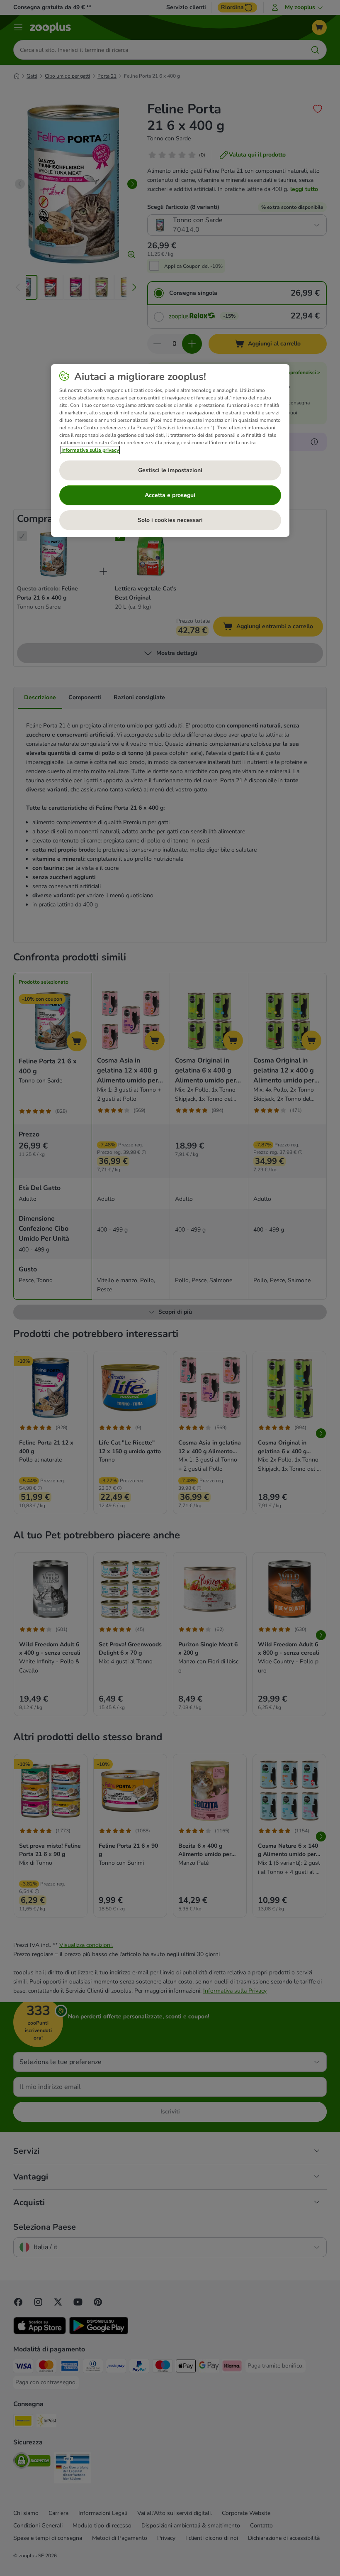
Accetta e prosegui (170, 495)
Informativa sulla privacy (90, 450)
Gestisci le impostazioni (170, 470)
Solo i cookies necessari (170, 520)
